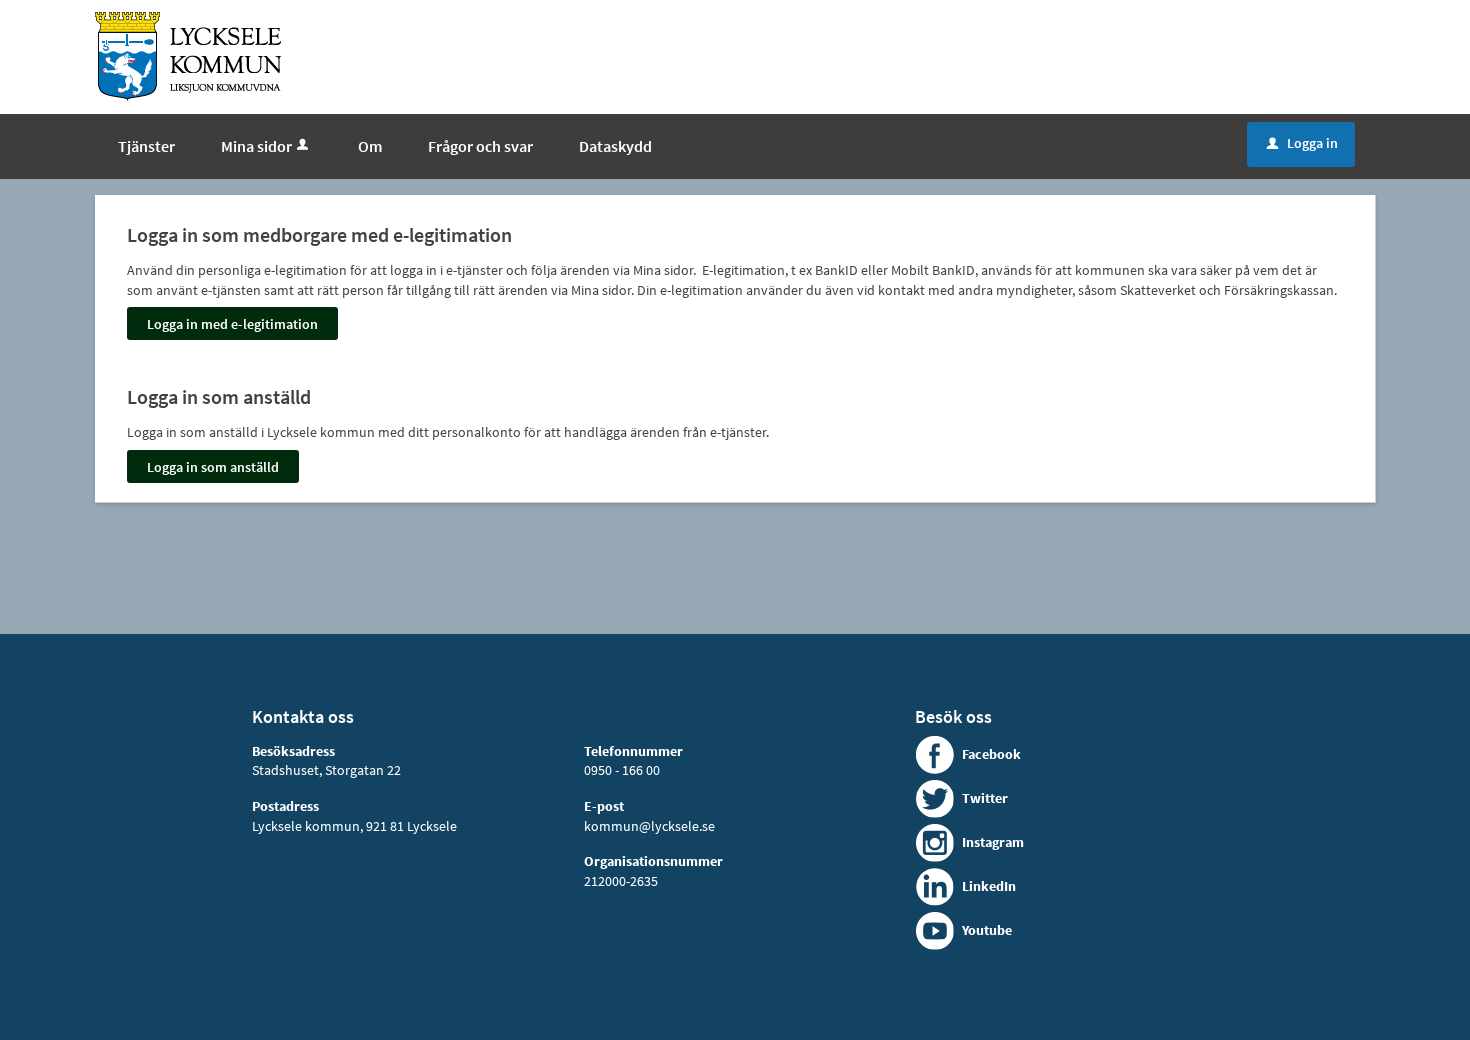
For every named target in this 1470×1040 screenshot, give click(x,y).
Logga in (1302, 143)
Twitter (985, 798)
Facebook (991, 754)
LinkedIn (989, 886)
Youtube (987, 930)
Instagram (993, 842)
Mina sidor (256, 146)
